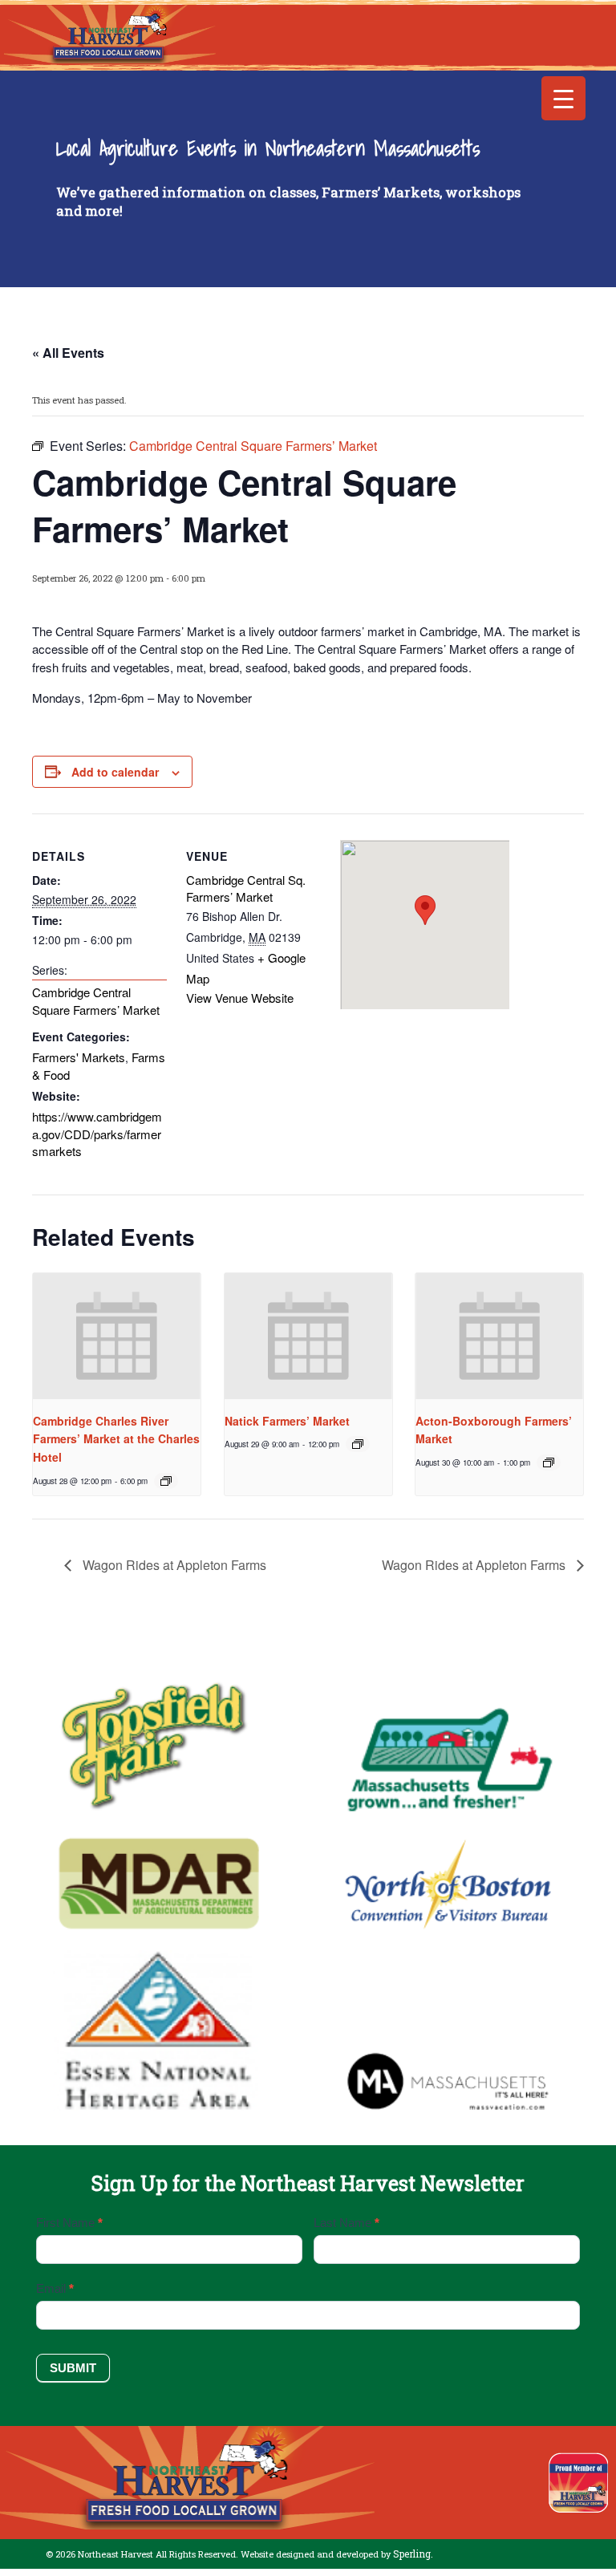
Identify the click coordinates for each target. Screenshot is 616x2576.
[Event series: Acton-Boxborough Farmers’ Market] (549, 1462)
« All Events (68, 353)
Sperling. (413, 2554)
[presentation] (117, 1336)
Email (55, 2288)
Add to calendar (115, 772)
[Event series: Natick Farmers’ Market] (358, 1444)
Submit (73, 2368)
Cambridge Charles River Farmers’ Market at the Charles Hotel (116, 1439)
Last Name (346, 2223)
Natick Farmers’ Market (287, 1421)
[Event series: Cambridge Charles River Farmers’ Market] (166, 1481)
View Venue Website (240, 998)
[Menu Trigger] (563, 98)
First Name (69, 2223)
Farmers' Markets (79, 1057)
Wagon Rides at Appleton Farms (173, 1565)
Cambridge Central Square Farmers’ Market (96, 1001)
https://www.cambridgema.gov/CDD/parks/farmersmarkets (97, 1134)
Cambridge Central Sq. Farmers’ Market (246, 888)
